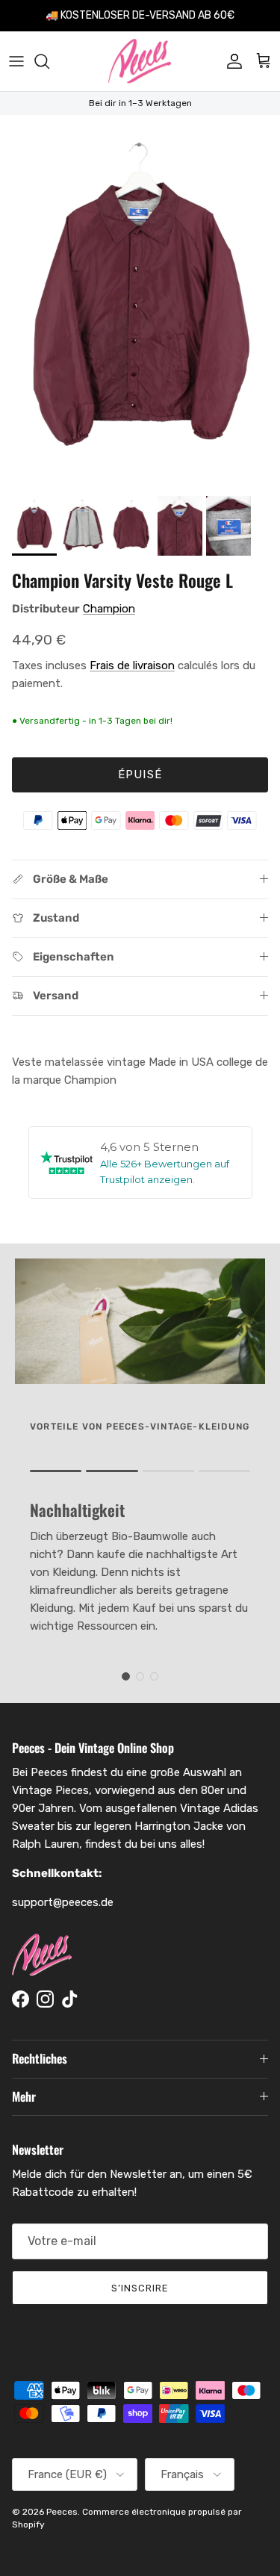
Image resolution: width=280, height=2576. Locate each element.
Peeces (62, 2512)
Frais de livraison (132, 665)
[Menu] (16, 61)
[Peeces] (140, 61)
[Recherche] (49, 61)
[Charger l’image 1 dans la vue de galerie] (140, 302)
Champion (109, 609)
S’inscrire (140, 2288)
